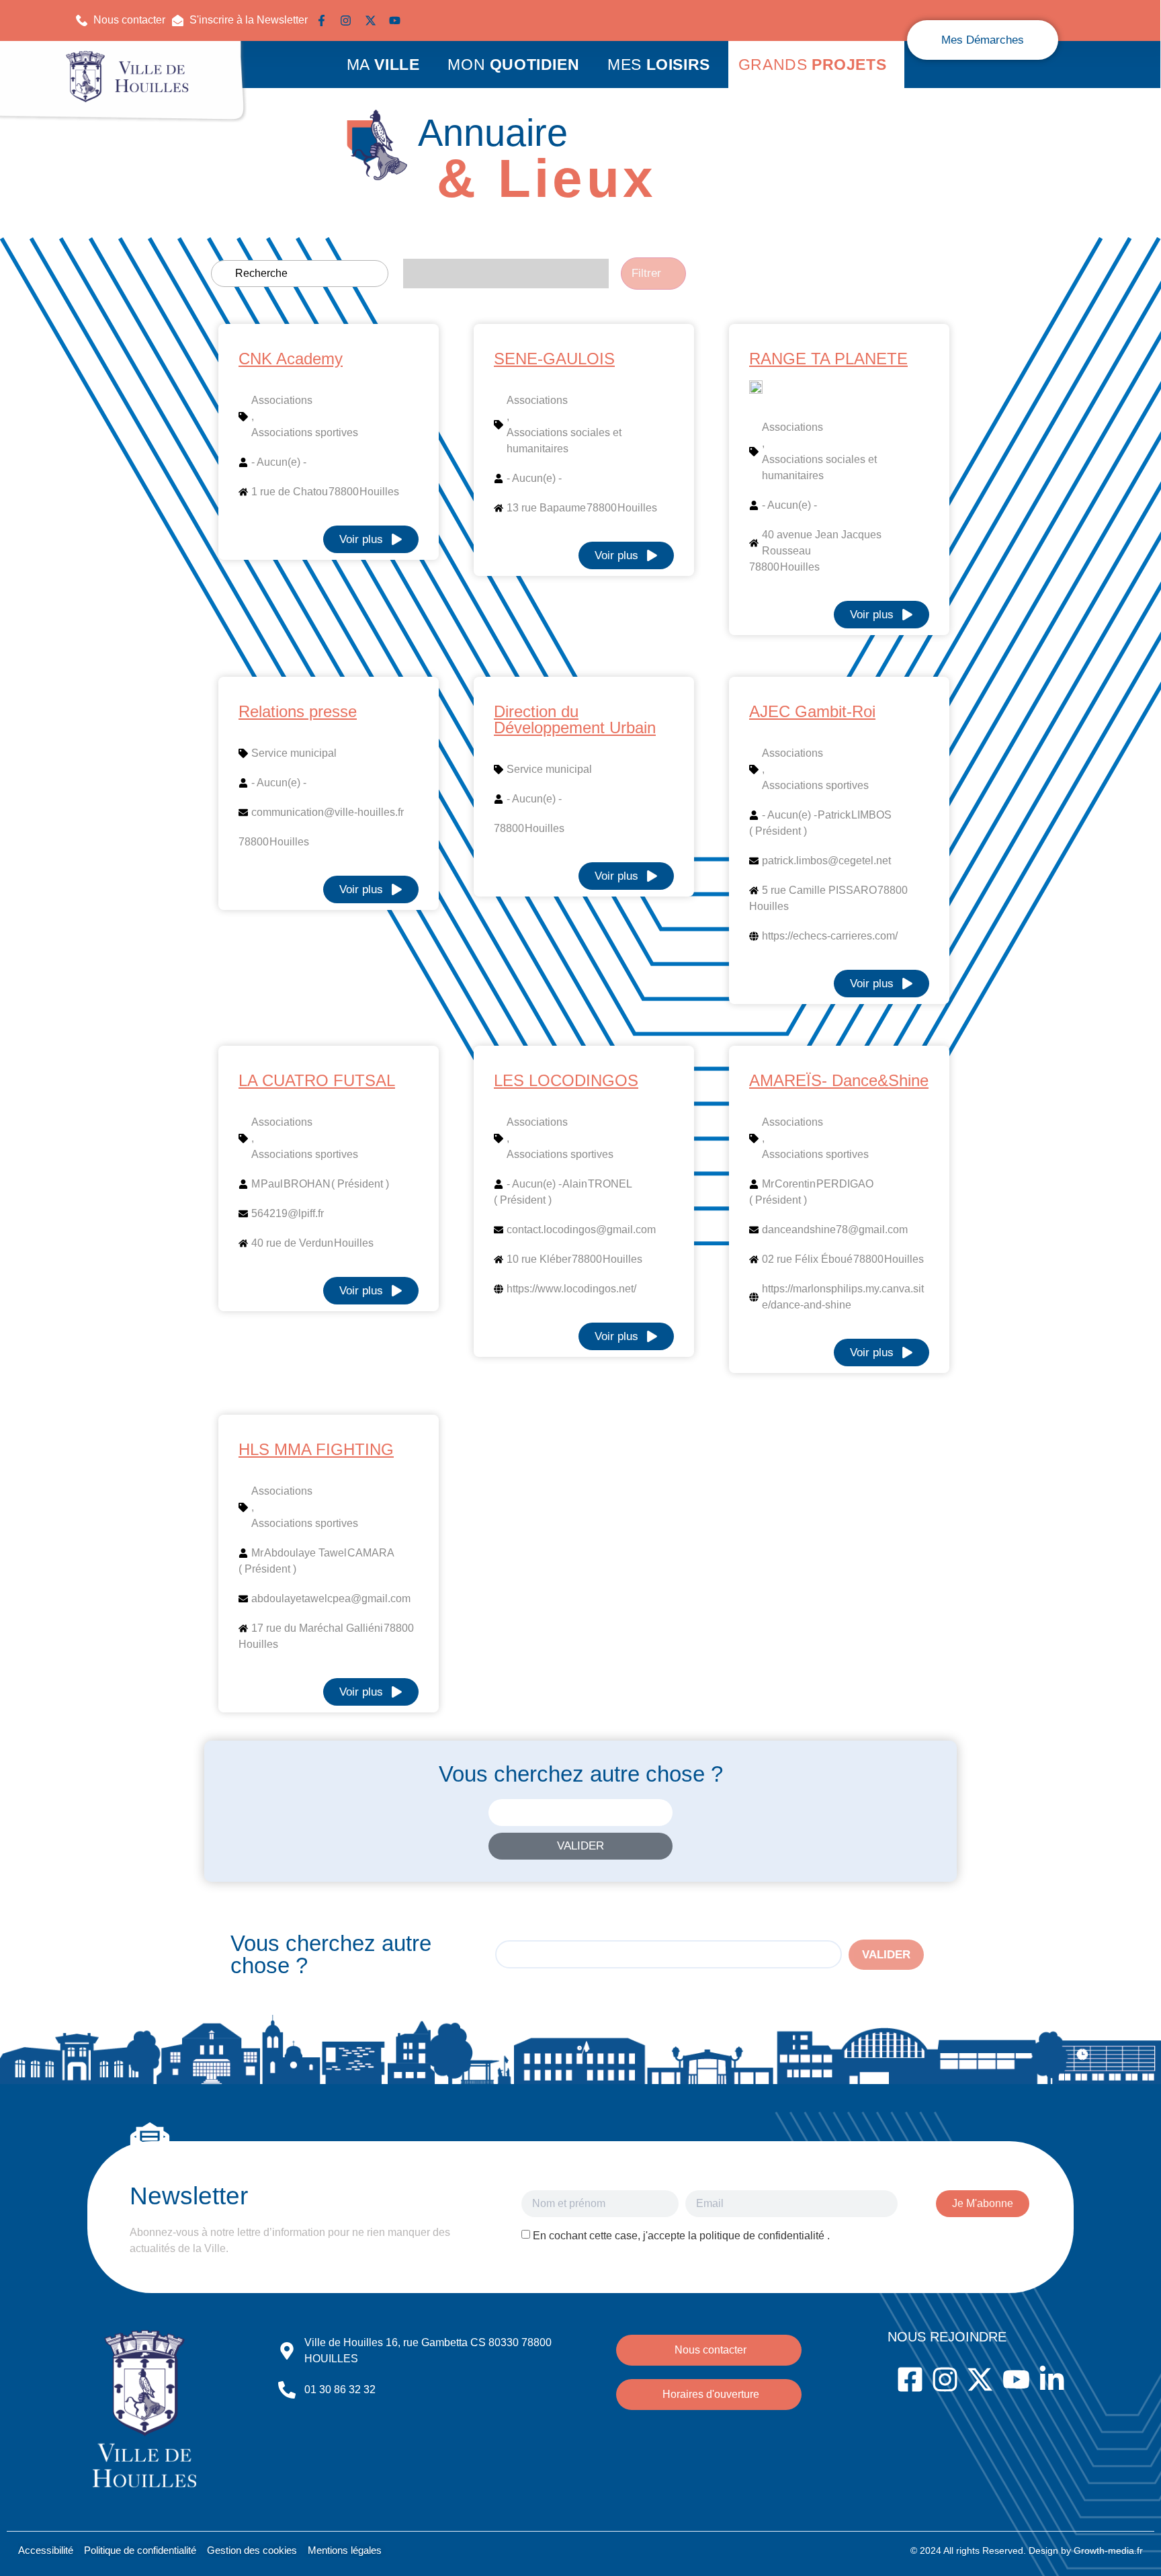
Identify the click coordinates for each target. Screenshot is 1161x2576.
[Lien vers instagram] (349, 20)
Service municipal (294, 753)
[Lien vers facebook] (325, 20)
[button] (240, 20)
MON (513, 65)
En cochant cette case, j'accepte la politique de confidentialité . (681, 2236)
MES (659, 65)
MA (383, 65)
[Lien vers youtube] (398, 20)
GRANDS (812, 65)
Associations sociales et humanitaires (564, 441)
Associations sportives (305, 432)
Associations (282, 400)
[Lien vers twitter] (374, 20)
